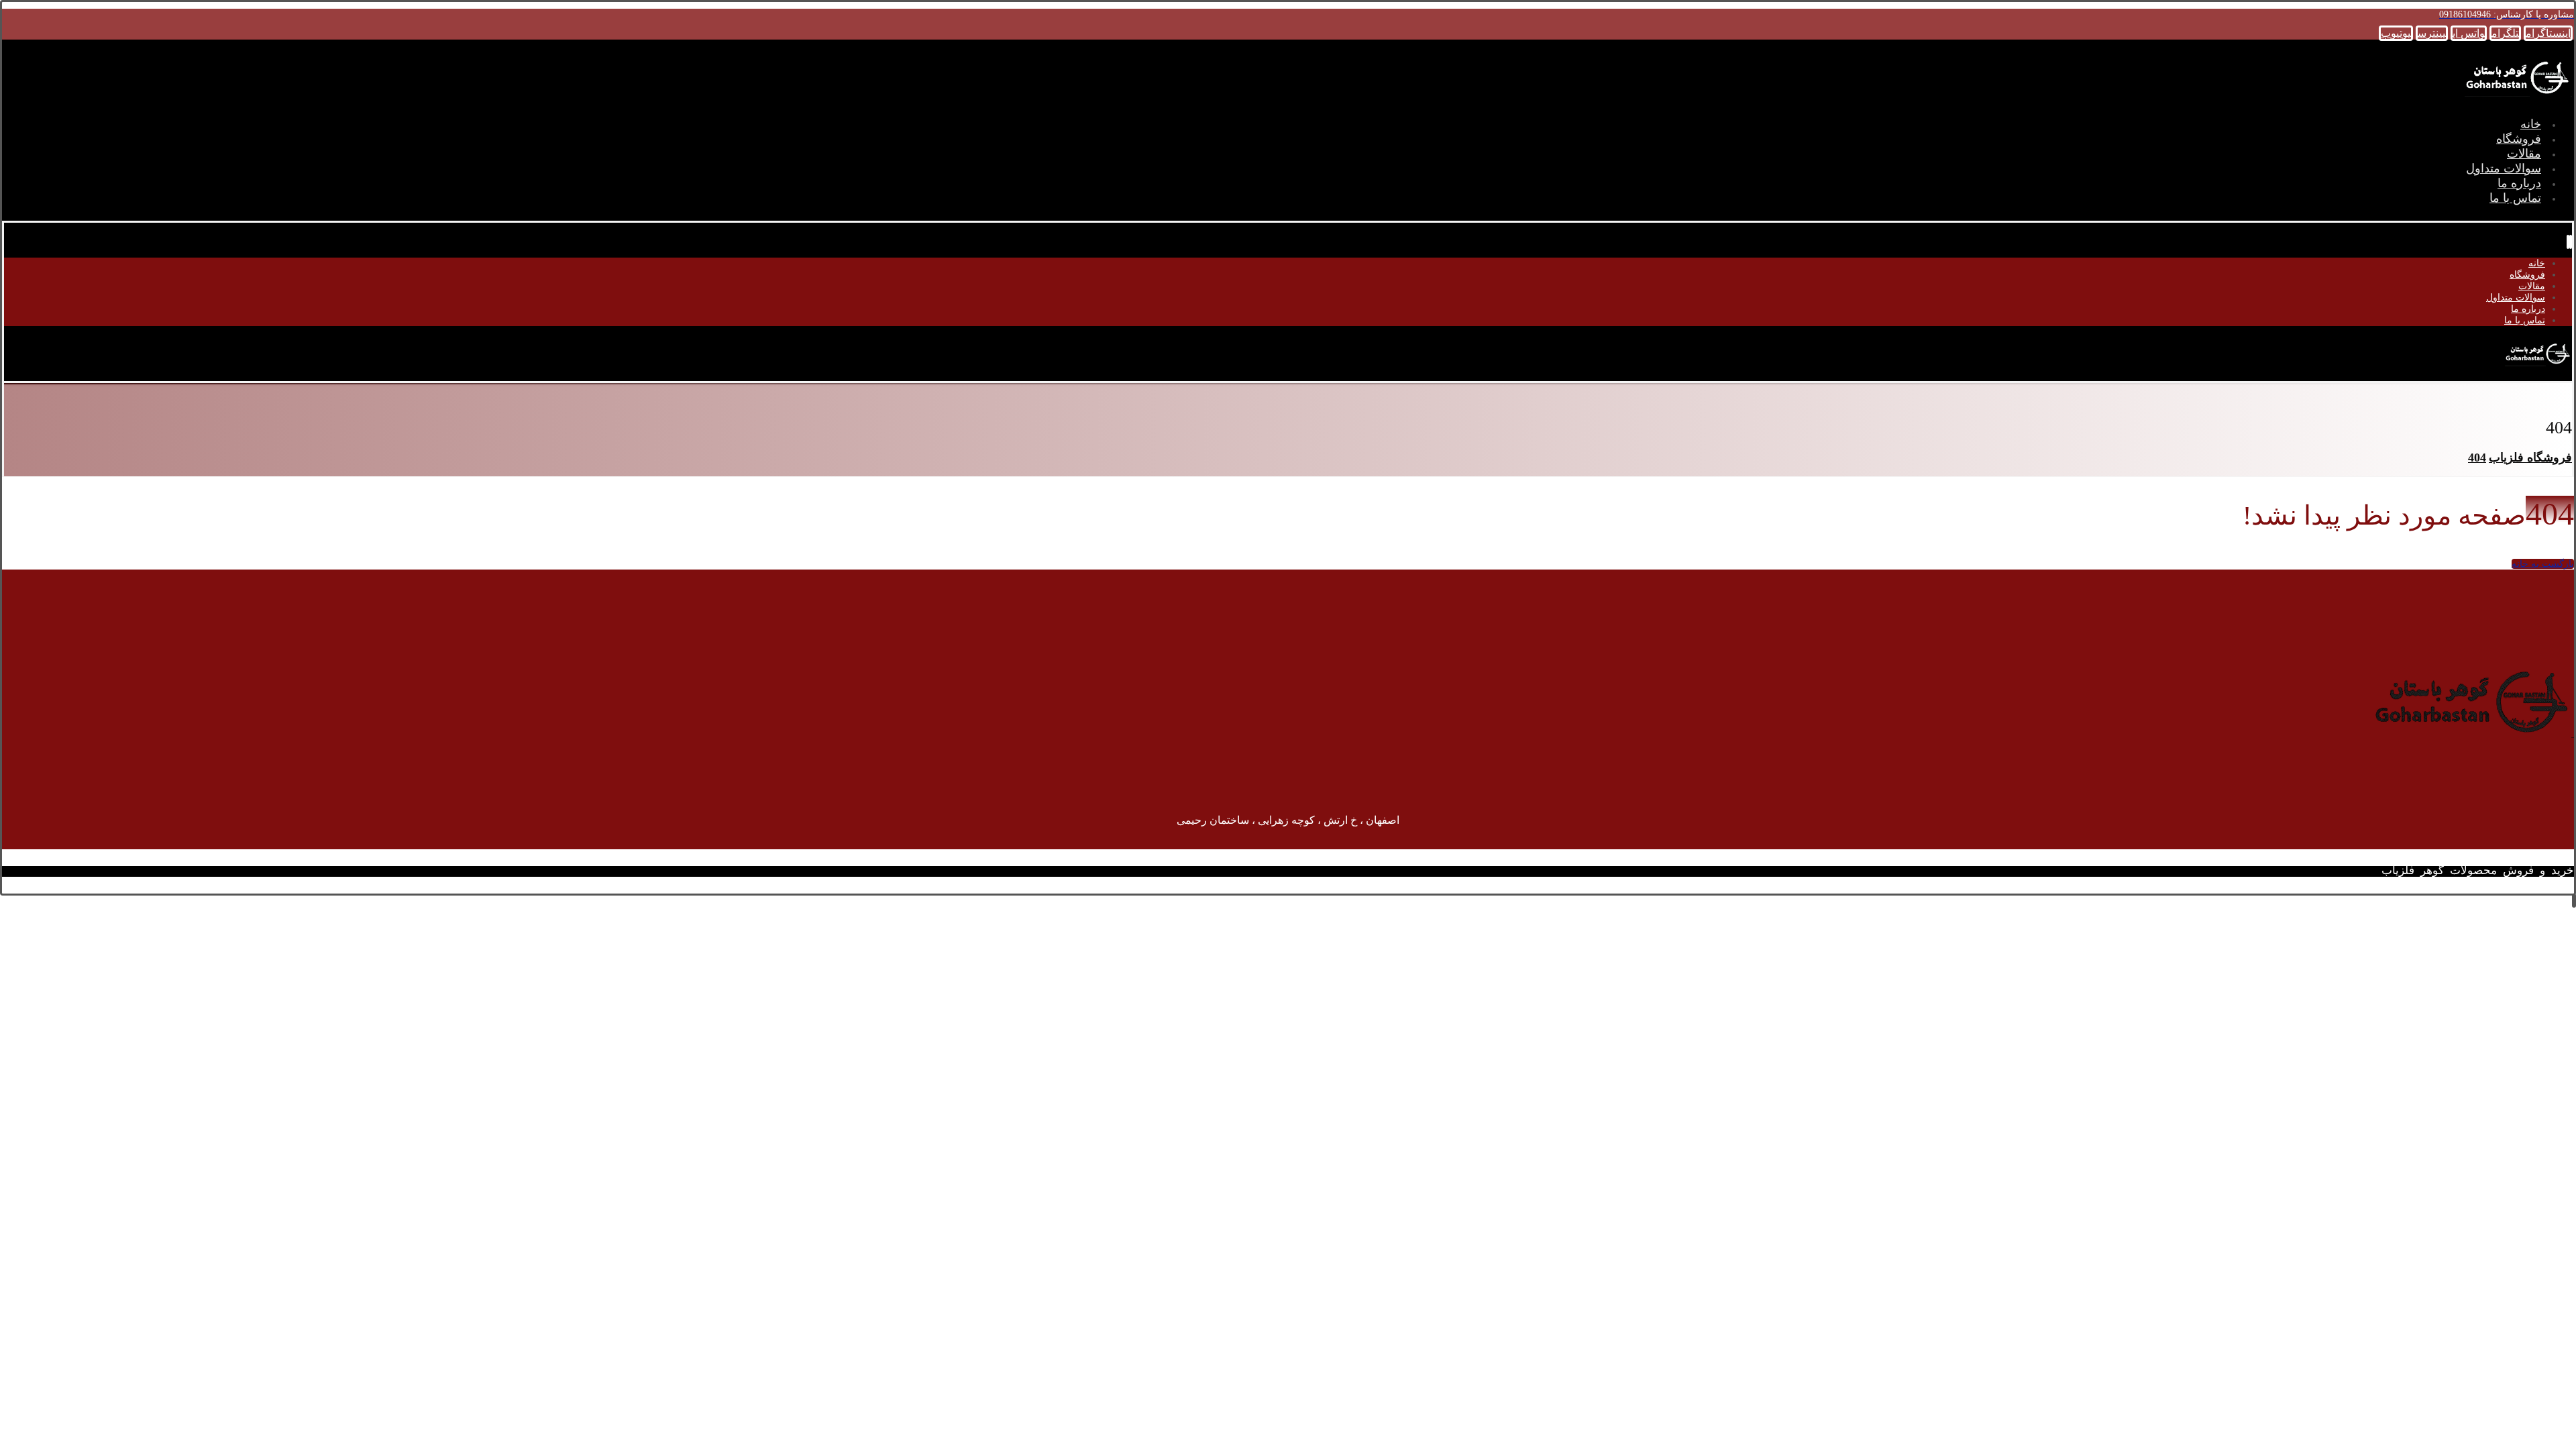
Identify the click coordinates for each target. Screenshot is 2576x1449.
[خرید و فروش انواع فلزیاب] (2518, 98)
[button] (2548, 33)
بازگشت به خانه (2543, 564)
